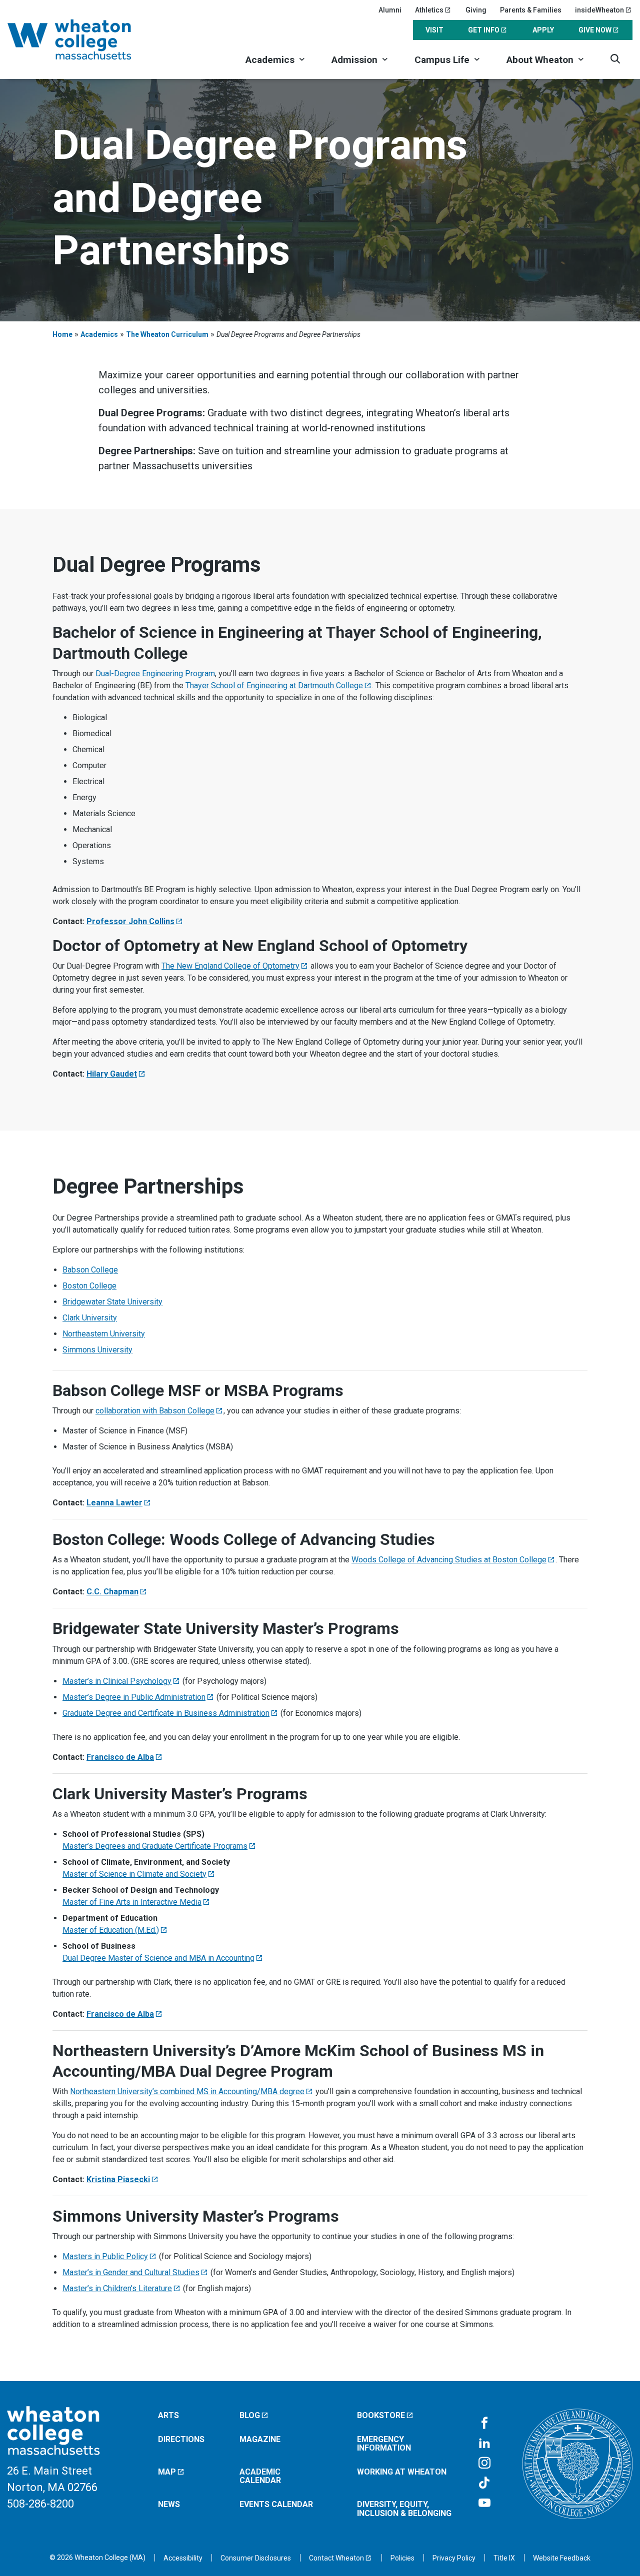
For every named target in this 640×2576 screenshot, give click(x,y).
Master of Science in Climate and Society (134, 1874)
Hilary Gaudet (112, 1074)
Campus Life (442, 60)
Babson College (90, 1270)
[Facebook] (484, 2424)
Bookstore (381, 2415)
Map (167, 2472)
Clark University (90, 1318)
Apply (543, 30)
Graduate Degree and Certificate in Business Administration (166, 1713)
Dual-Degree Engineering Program (155, 673)
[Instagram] (484, 2464)
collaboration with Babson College (155, 1411)
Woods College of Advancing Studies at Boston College (449, 1560)
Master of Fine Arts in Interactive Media (132, 1902)
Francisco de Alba (120, 1757)
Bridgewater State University (112, 1302)
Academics (270, 60)
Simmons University (97, 1350)
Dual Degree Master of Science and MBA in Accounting (158, 1958)
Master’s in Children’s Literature (117, 2288)
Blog (250, 2415)
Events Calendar (276, 2504)
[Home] (82, 39)
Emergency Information (384, 2444)
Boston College (89, 1286)
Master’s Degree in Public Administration (134, 1697)
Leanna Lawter (114, 1503)
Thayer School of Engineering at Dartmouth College (274, 685)
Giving (476, 10)
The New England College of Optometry (230, 966)
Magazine (260, 2439)
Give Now (595, 30)
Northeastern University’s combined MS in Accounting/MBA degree (187, 2091)
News (169, 2504)
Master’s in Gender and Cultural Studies (131, 2272)
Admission (354, 60)
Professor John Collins (130, 921)
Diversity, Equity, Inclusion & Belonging (404, 2509)
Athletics (429, 10)
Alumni (390, 10)
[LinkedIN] (484, 2444)
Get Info (484, 30)
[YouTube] (484, 2504)
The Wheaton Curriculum (167, 334)
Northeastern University (104, 1334)
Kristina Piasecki (118, 2179)
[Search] (615, 59)
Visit (434, 30)
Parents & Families (531, 10)
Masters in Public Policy (105, 2256)
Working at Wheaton (402, 2472)
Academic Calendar (260, 2476)
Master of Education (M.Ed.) (111, 1930)
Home (62, 334)
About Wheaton (540, 60)
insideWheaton (599, 10)
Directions (181, 2439)
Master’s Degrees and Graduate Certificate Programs (155, 1846)
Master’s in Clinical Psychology (117, 1681)
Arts (168, 2415)
